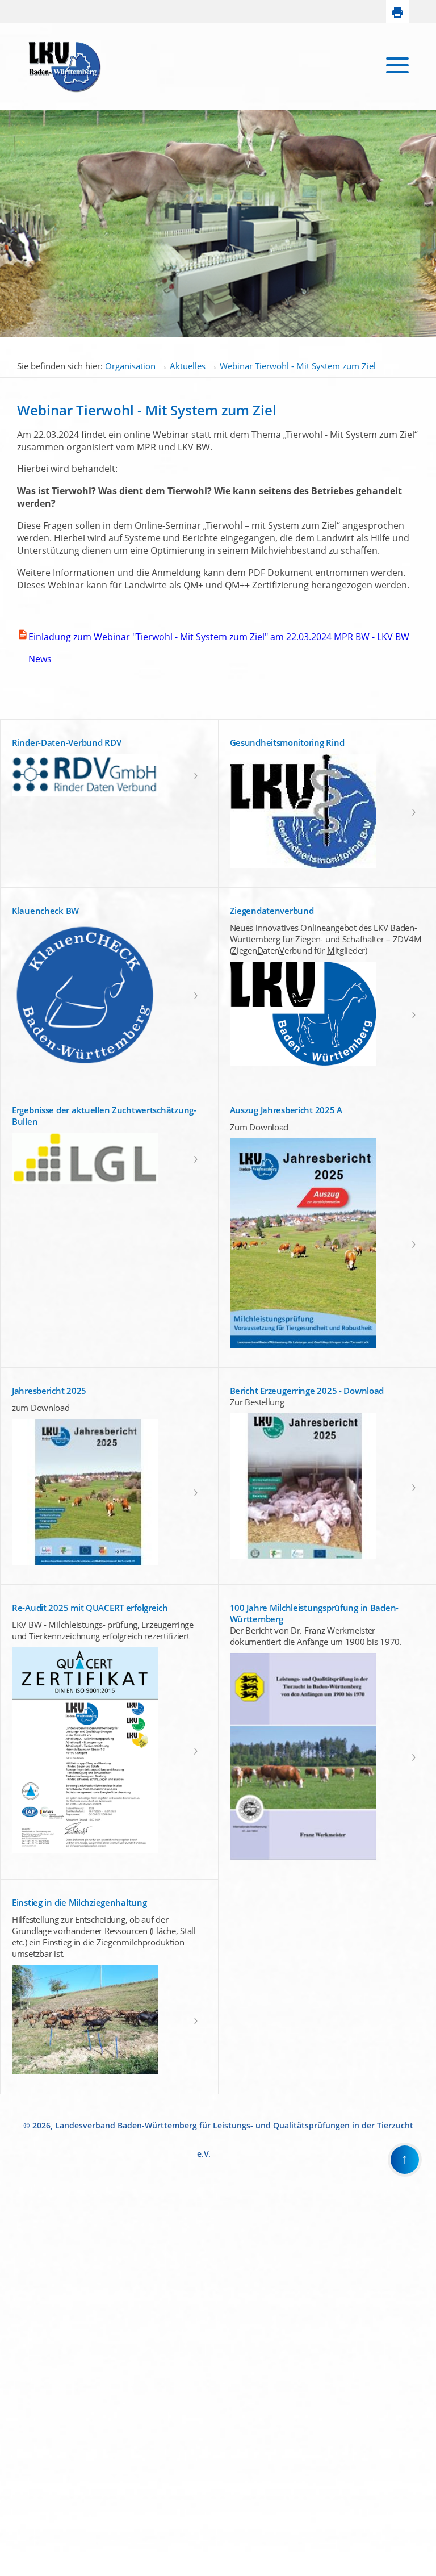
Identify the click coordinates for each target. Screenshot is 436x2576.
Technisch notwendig (16, 2384)
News (34, 659)
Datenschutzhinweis (32, 2571)
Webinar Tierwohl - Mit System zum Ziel (298, 366)
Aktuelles (188, 366)
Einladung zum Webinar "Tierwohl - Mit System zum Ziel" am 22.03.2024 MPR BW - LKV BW (219, 637)
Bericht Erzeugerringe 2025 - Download (307, 1391)
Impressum (18, 2562)
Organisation (130, 366)
